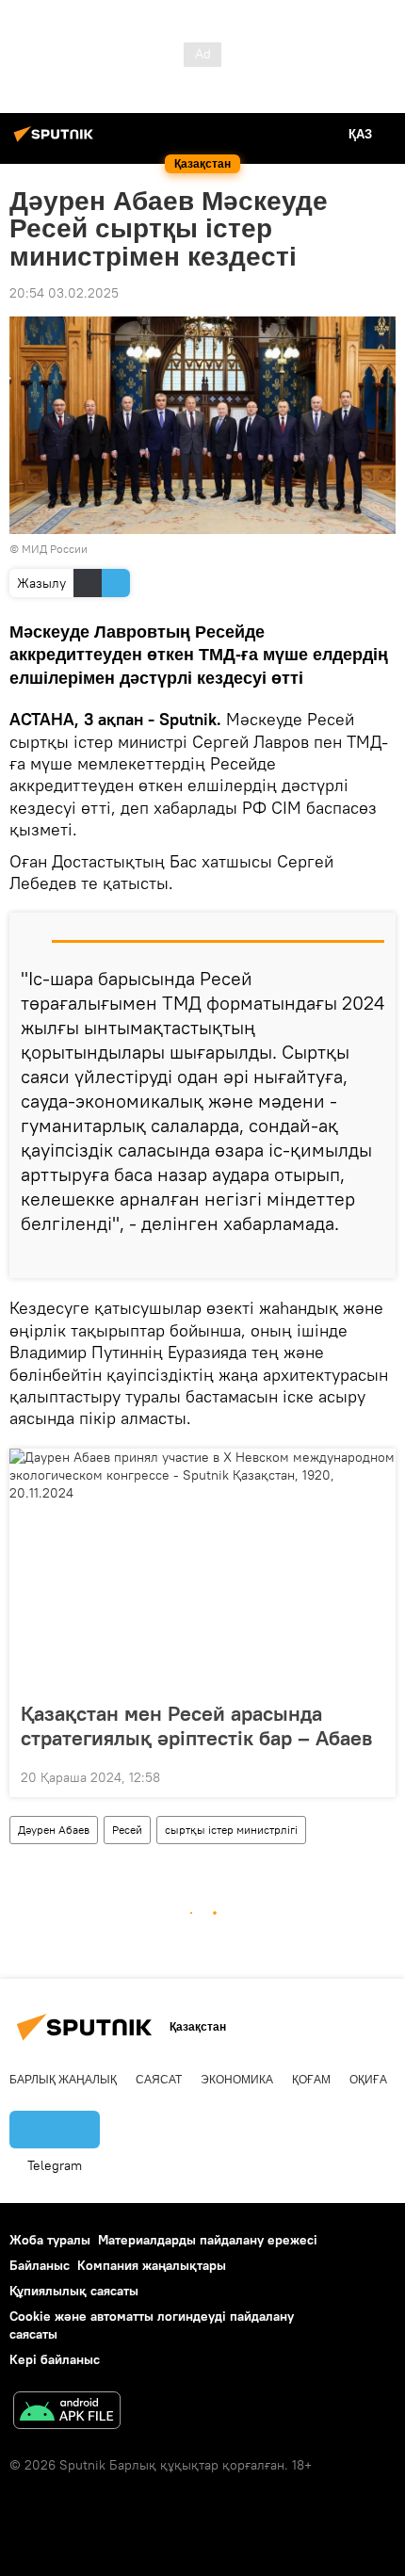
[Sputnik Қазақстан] (57, 141)
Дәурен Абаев (54, 1830)
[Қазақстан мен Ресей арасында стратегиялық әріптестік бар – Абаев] (202, 1569)
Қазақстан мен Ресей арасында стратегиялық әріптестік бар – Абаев (196, 1725)
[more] (374, 1256)
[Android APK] (67, 2413)
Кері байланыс (55, 2359)
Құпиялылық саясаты (74, 2291)
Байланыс (40, 2265)
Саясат (159, 2080)
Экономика (237, 2080)
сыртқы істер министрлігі (231, 1830)
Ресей (127, 1830)
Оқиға (368, 2080)
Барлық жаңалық (63, 2080)
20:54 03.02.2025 (64, 293)
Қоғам (311, 2080)
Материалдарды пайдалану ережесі (208, 2240)
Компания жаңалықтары (152, 2265)
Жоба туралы (50, 2240)
